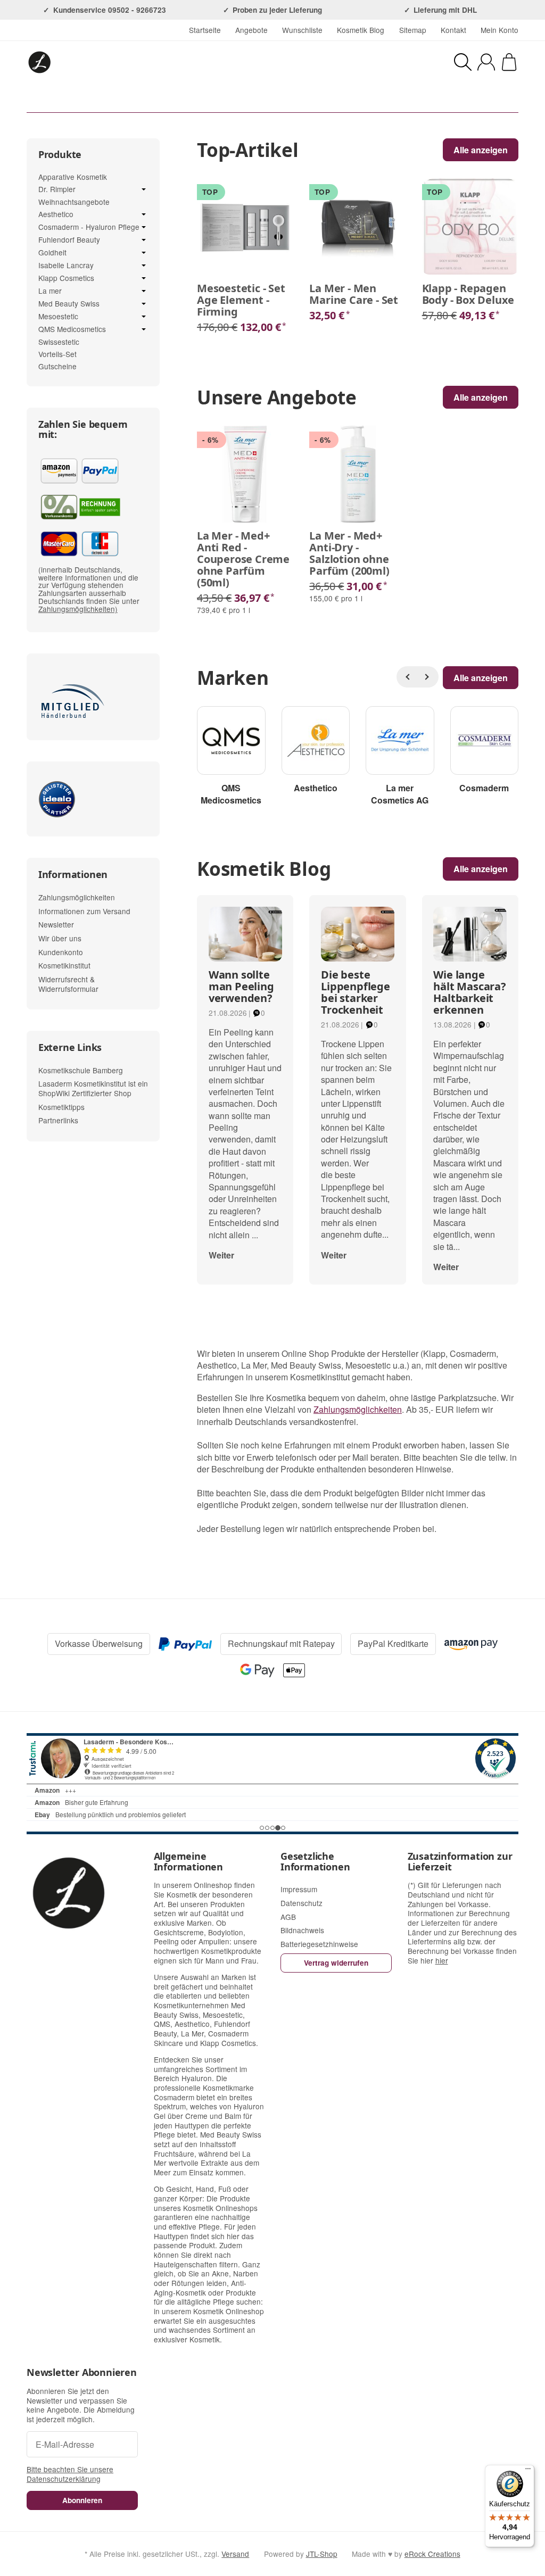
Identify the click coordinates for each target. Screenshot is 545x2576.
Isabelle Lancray (66, 266)
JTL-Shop (322, 2554)
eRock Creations (432, 2554)
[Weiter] (428, 677)
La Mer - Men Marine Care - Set (354, 294)
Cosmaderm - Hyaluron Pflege (89, 227)
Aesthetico (56, 214)
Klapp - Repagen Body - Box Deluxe (468, 294)
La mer (50, 291)
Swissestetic (59, 342)
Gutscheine (57, 366)
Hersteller (324, 98)
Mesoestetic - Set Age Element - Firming (241, 300)
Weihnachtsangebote (74, 202)
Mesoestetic (58, 317)
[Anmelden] (486, 62)
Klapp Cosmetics (66, 278)
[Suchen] (463, 62)
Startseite (205, 30)
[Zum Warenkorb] (509, 62)
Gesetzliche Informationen (315, 1862)
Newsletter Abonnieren (82, 2373)
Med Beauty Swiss (69, 304)
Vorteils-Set (57, 354)
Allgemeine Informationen (188, 1862)
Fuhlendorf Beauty (69, 240)
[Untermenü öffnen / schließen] (144, 189)
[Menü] (528, 2471)
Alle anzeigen (481, 869)
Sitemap (413, 30)
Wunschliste (302, 30)
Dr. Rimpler (57, 189)
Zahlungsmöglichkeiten (358, 1409)
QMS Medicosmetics (72, 329)
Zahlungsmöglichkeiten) (78, 609)
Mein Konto (499, 30)
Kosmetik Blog (361, 30)
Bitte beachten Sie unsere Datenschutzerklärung (70, 2474)
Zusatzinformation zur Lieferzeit (460, 1862)
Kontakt (453, 30)
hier (442, 1960)
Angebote (251, 30)
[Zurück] (407, 677)
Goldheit (52, 253)
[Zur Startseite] (137, 62)
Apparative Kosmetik (73, 177)
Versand (235, 2554)
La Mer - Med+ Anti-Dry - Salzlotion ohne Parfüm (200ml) (349, 553)
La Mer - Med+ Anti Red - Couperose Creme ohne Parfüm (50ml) (243, 559)
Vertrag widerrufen (336, 1963)
